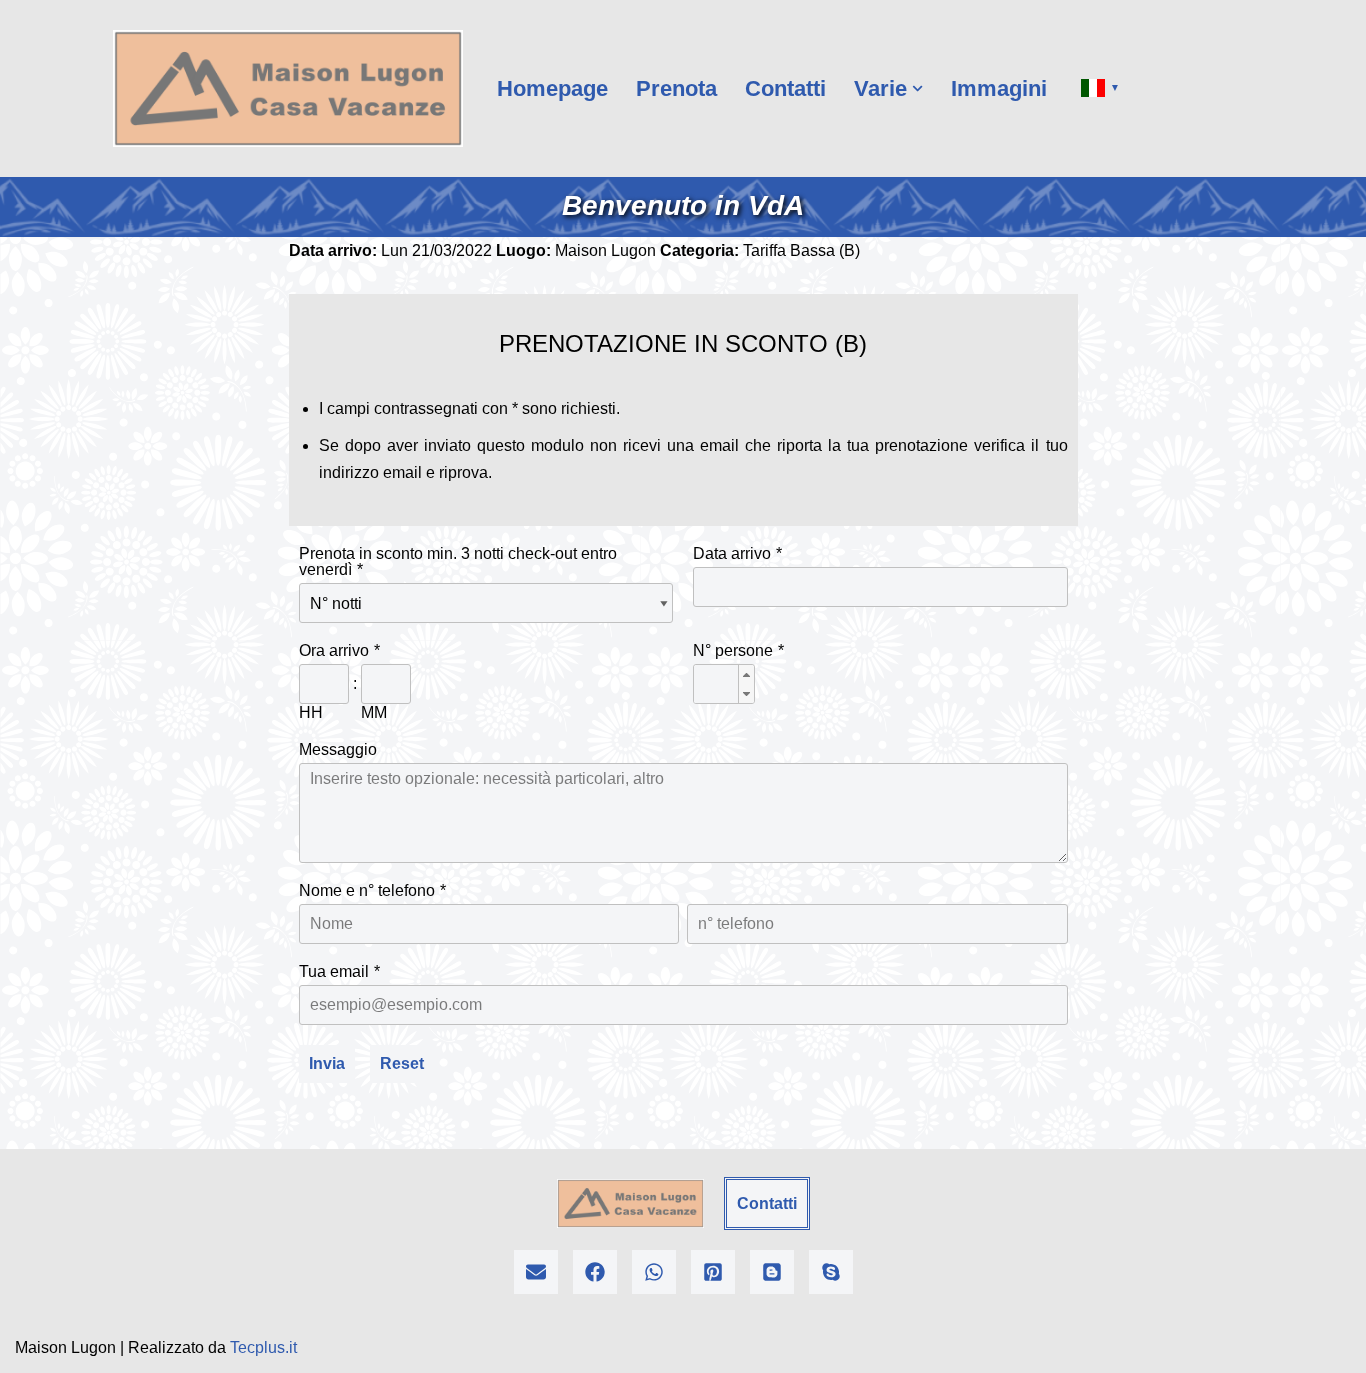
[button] (917, 88)
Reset (402, 1063)
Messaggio (338, 749)
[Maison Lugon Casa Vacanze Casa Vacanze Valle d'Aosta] (288, 88)
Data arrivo (732, 553)
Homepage (552, 88)
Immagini (999, 88)
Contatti (785, 88)
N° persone (733, 650)
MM (374, 712)
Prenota (676, 88)
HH (311, 712)
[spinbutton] (724, 685)
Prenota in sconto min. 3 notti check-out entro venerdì (458, 561)
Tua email (334, 971)
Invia (327, 1063)
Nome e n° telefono (367, 890)
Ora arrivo (334, 650)
